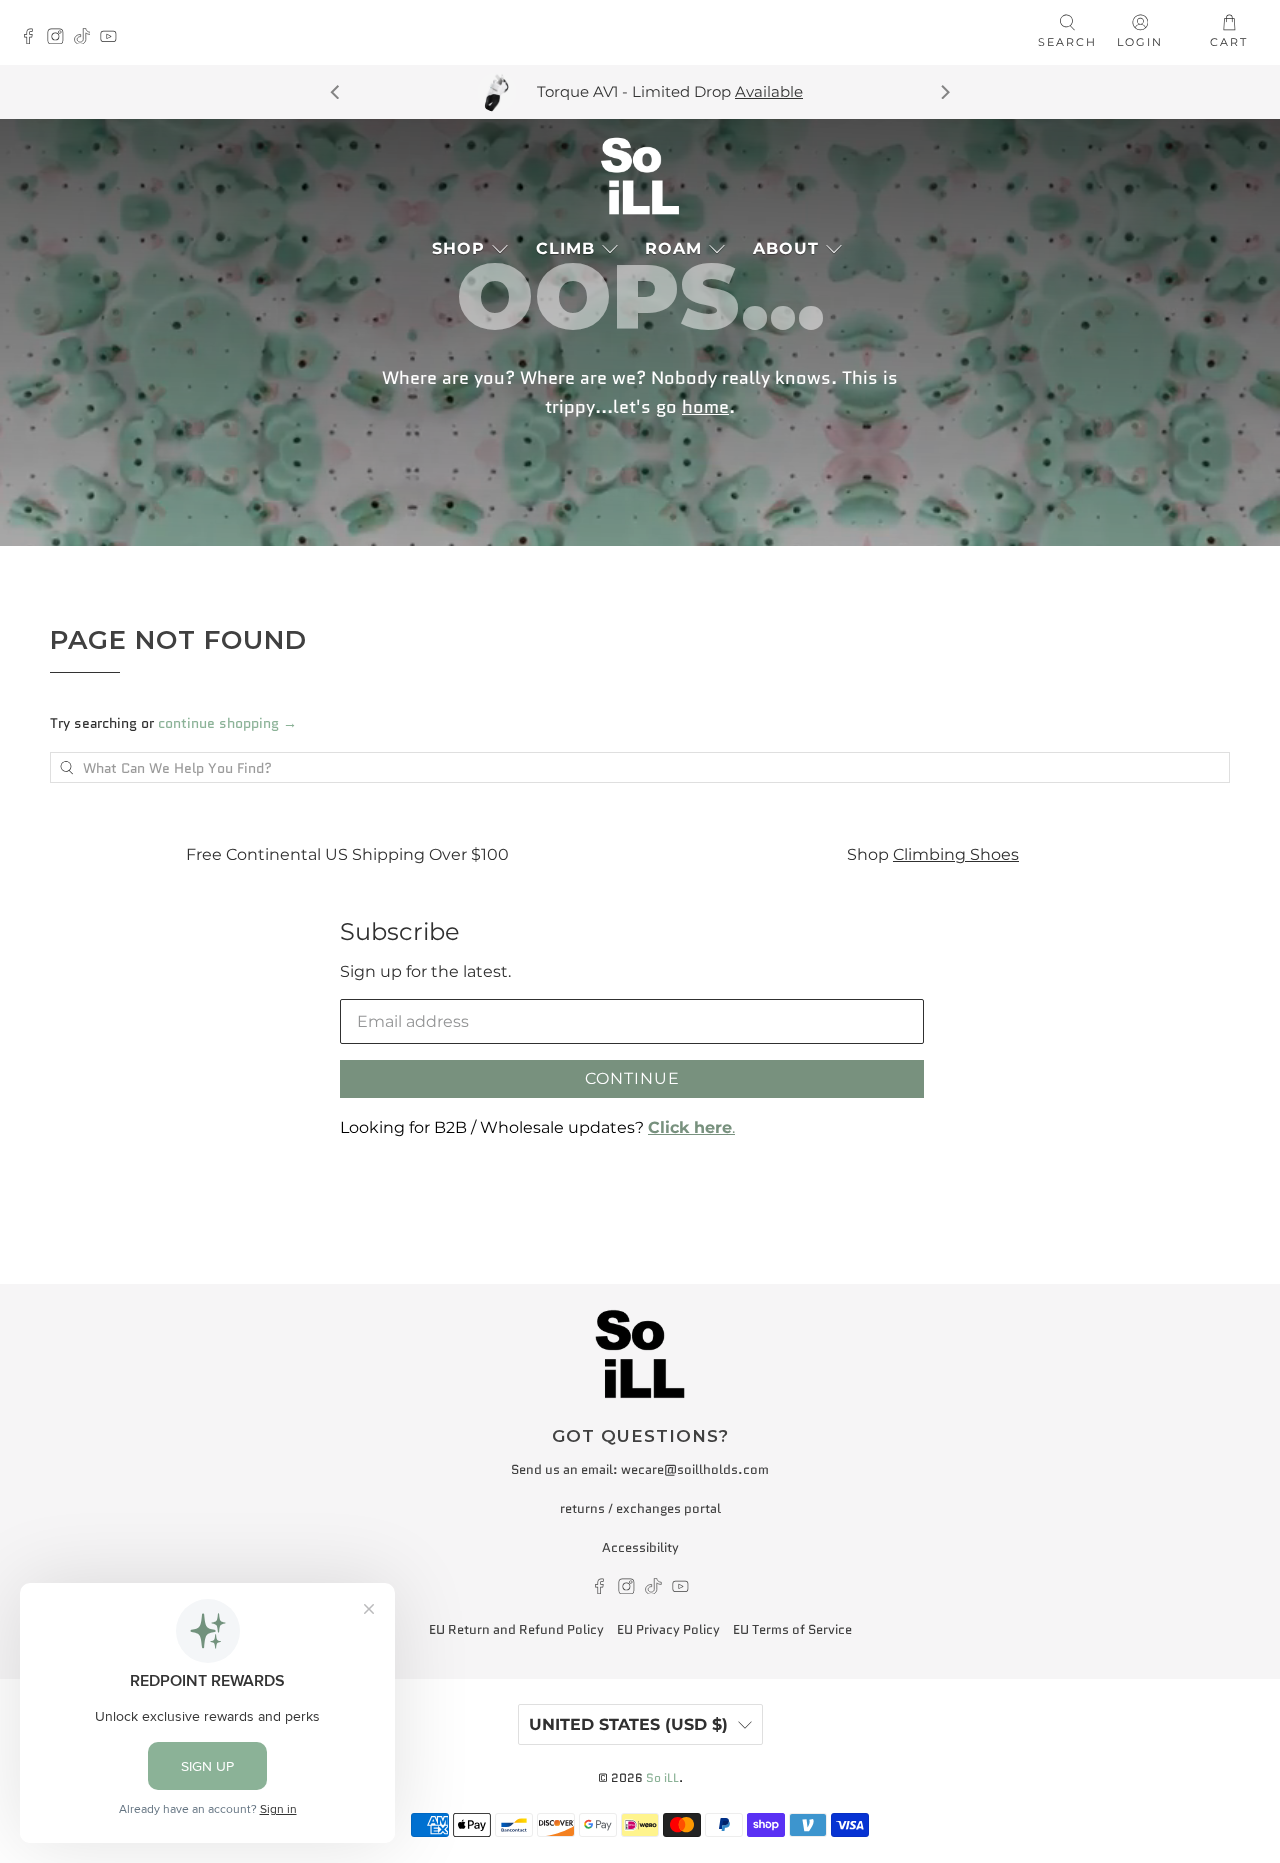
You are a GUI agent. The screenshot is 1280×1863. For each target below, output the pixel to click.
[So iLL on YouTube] (113, 38)
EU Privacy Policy (668, 1629)
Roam (673, 248)
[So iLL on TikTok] (87, 38)
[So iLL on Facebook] (33, 38)
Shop (458, 248)
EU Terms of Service (792, 1629)
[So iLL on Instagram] (60, 38)
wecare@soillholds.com (695, 1469)
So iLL (662, 1778)
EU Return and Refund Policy (516, 1629)
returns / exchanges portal (640, 1508)
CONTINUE (632, 1078)
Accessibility (640, 1547)
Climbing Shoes (956, 854)
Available (769, 91)
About (786, 248)
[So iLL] (640, 176)
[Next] (944, 92)
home (705, 407)
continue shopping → (227, 723)
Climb (565, 248)
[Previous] (336, 92)
